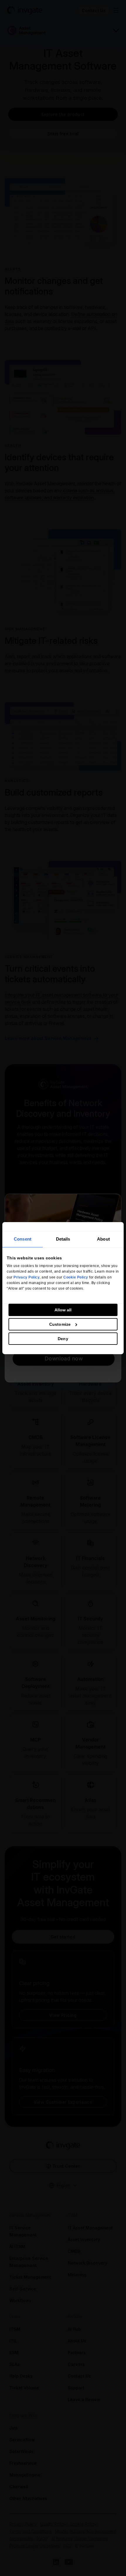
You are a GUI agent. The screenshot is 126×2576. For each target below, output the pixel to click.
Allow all (63, 1310)
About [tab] (103, 1239)
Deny (63, 1339)
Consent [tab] (23, 1239)
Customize (60, 1324)
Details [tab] (63, 1239)
